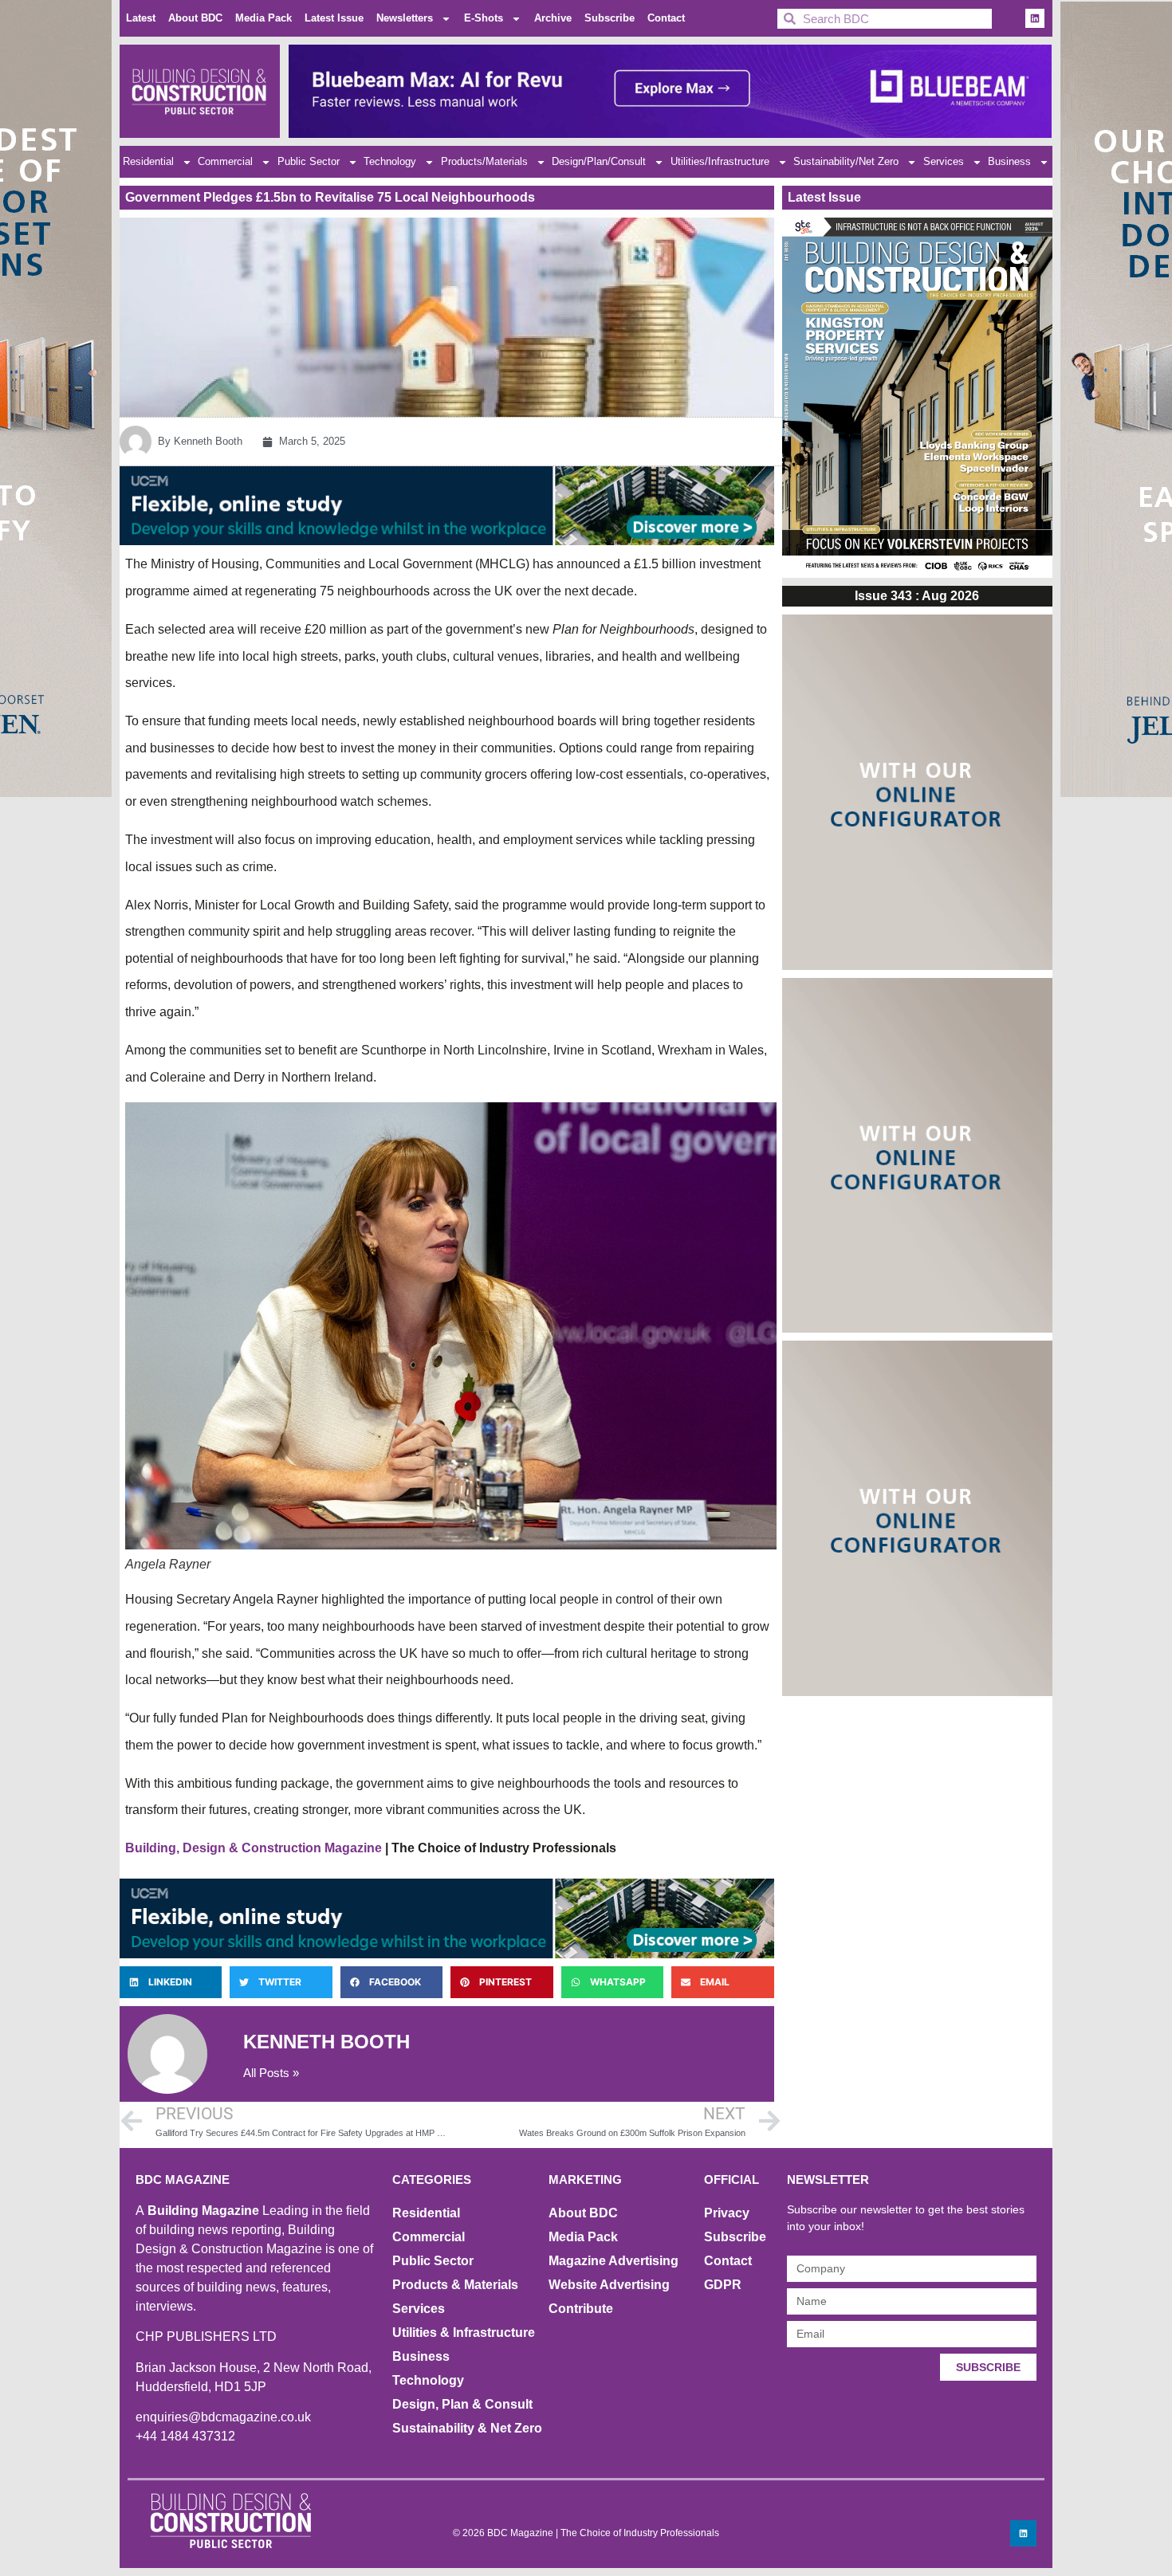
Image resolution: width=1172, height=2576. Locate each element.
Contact (666, 18)
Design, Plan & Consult (462, 2404)
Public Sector (309, 161)
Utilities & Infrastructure (464, 2333)
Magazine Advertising (614, 2261)
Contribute (581, 2309)
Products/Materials (484, 161)
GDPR (723, 2285)
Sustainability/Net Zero (846, 161)
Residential (148, 161)
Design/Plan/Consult (599, 161)
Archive (553, 18)
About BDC (195, 18)
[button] (171, 1982)
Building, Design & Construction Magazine (254, 1848)
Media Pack (264, 18)
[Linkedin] (1035, 18)
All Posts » (271, 2073)
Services (944, 161)
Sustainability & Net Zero (467, 2428)
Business (1009, 161)
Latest (141, 18)
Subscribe (610, 18)
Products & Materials (455, 2285)
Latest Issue (334, 18)
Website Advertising (609, 2285)
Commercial (225, 161)
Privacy (727, 2213)
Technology (390, 161)
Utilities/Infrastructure (720, 161)
